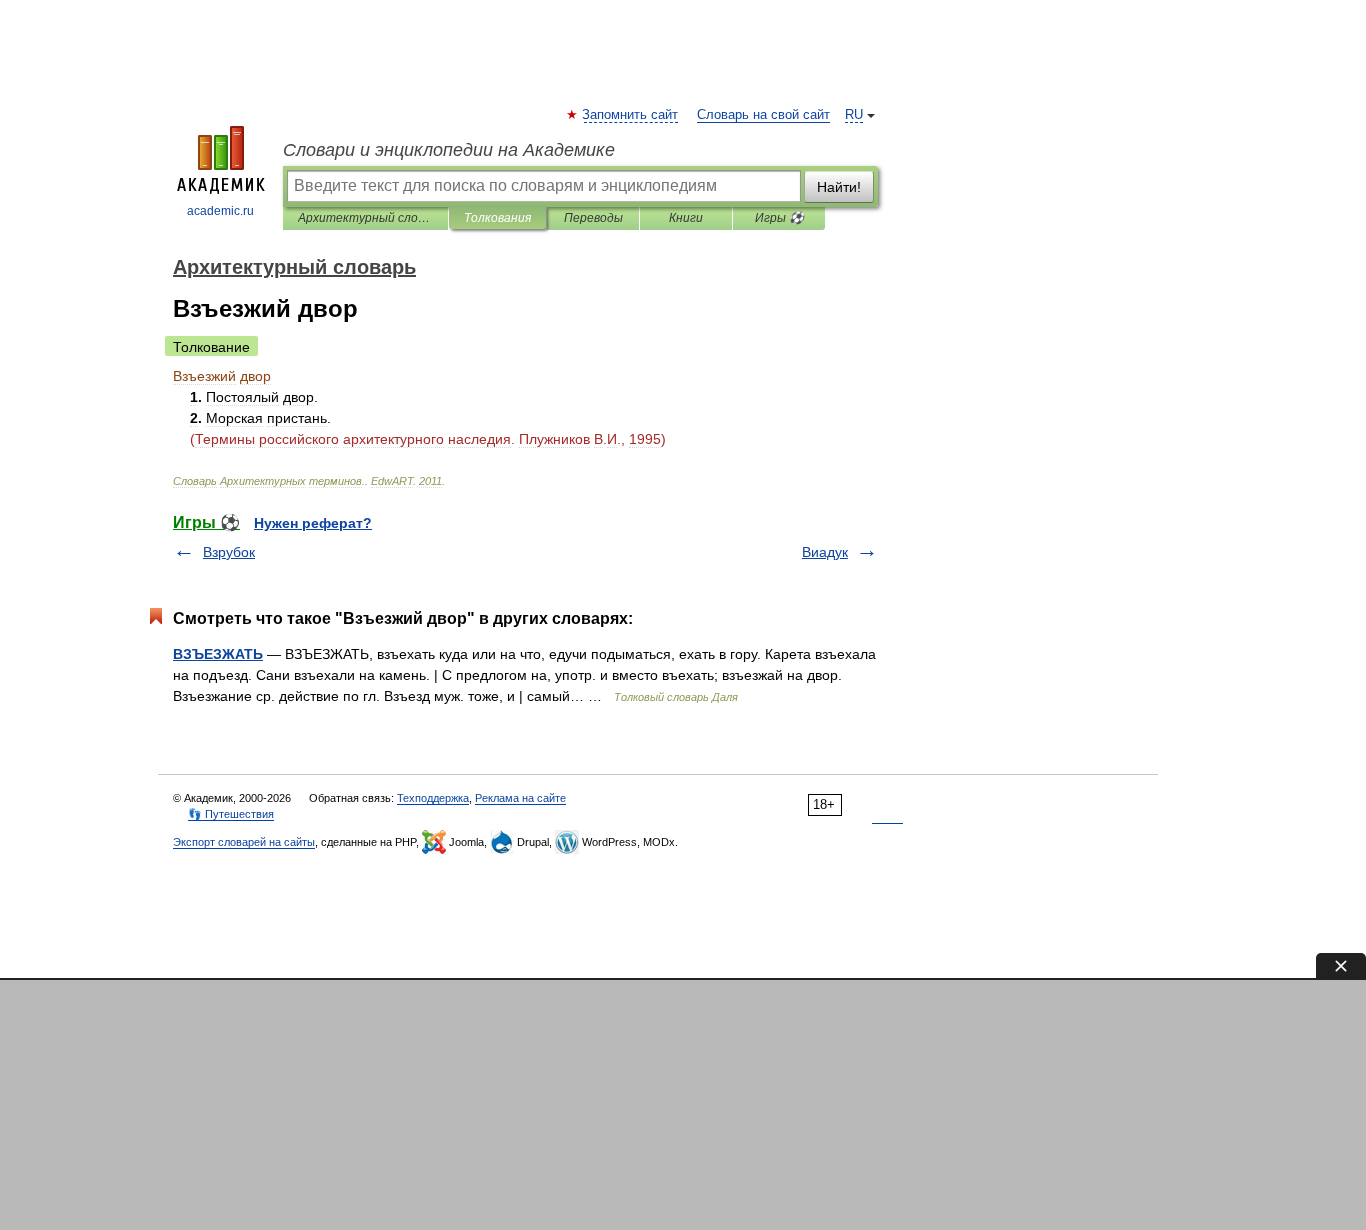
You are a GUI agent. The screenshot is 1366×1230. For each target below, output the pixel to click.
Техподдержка (433, 798)
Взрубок (229, 552)
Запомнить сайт (631, 115)
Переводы (593, 218)
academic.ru (220, 211)
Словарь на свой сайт (763, 115)
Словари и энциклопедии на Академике (449, 150)
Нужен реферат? (313, 523)
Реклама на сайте (520, 798)
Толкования (497, 218)
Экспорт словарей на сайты (244, 842)
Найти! (839, 187)
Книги (686, 218)
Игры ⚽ (779, 218)
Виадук (825, 552)
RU (854, 115)
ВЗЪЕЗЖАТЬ (218, 654)
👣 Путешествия (231, 814)
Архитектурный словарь (365, 218)
